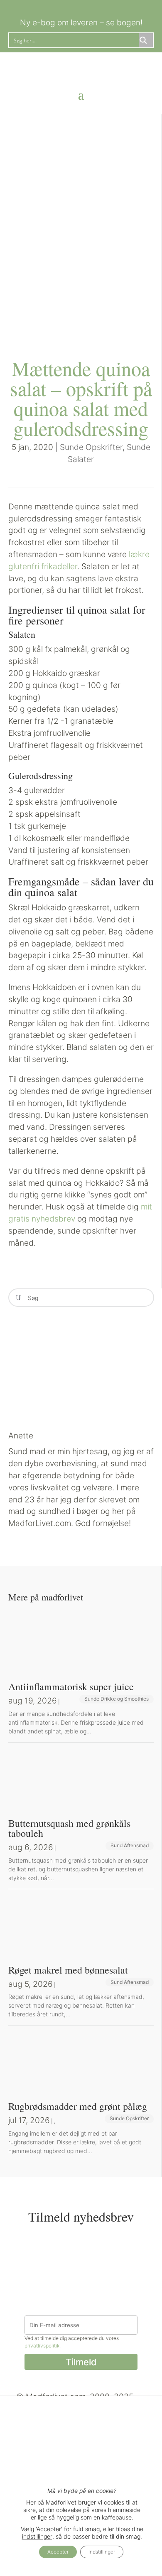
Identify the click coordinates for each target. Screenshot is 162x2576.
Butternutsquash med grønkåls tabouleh (69, 1828)
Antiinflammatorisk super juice (71, 1686)
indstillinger (37, 2536)
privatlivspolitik (42, 2346)
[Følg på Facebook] (73, 7)
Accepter (58, 2552)
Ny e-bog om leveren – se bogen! (81, 22)
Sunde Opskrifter (91, 447)
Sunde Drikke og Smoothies (117, 1699)
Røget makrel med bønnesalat (68, 1970)
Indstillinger (102, 2552)
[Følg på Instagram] (89, 7)
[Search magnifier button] (146, 40)
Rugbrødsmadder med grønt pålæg (78, 2106)
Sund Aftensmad (130, 1845)
